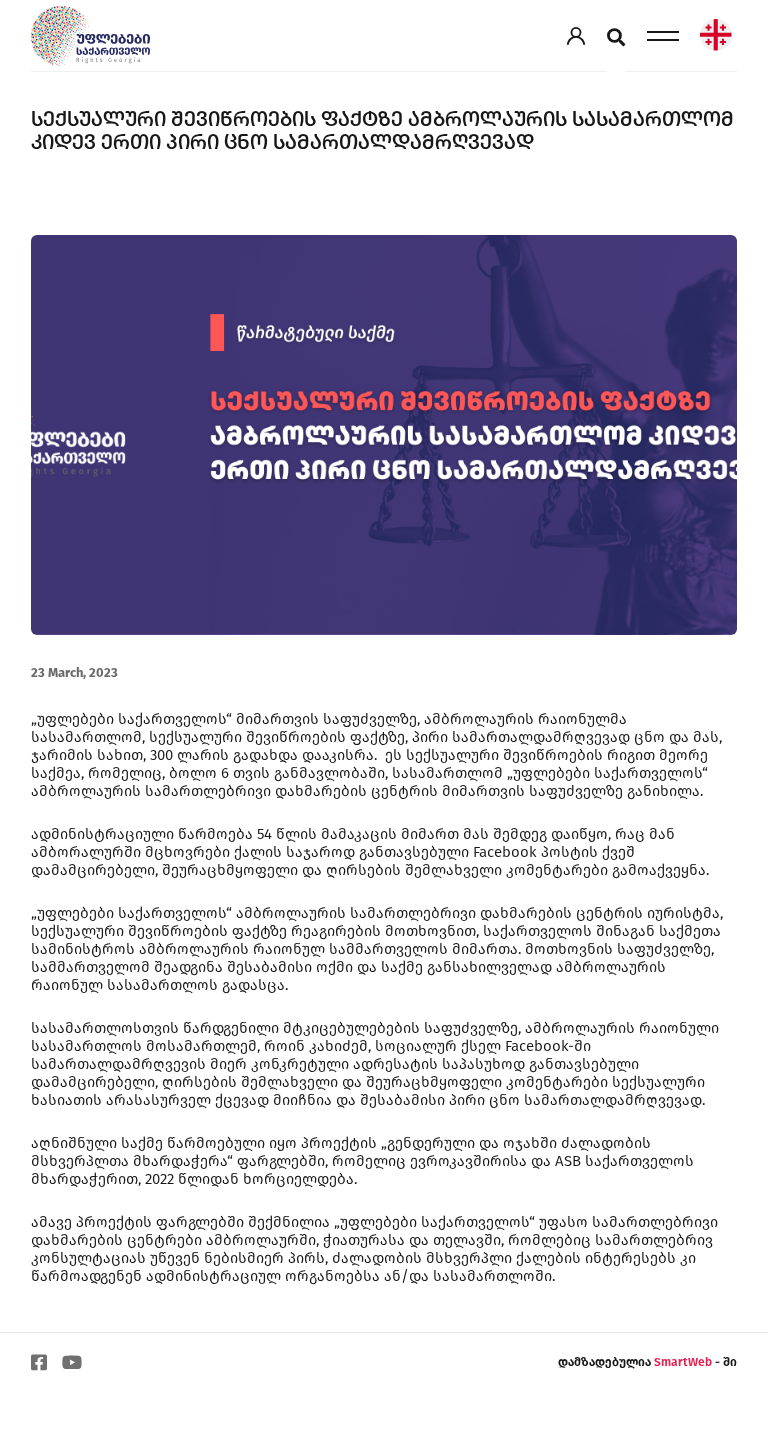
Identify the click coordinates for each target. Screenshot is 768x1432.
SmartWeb (684, 1362)
